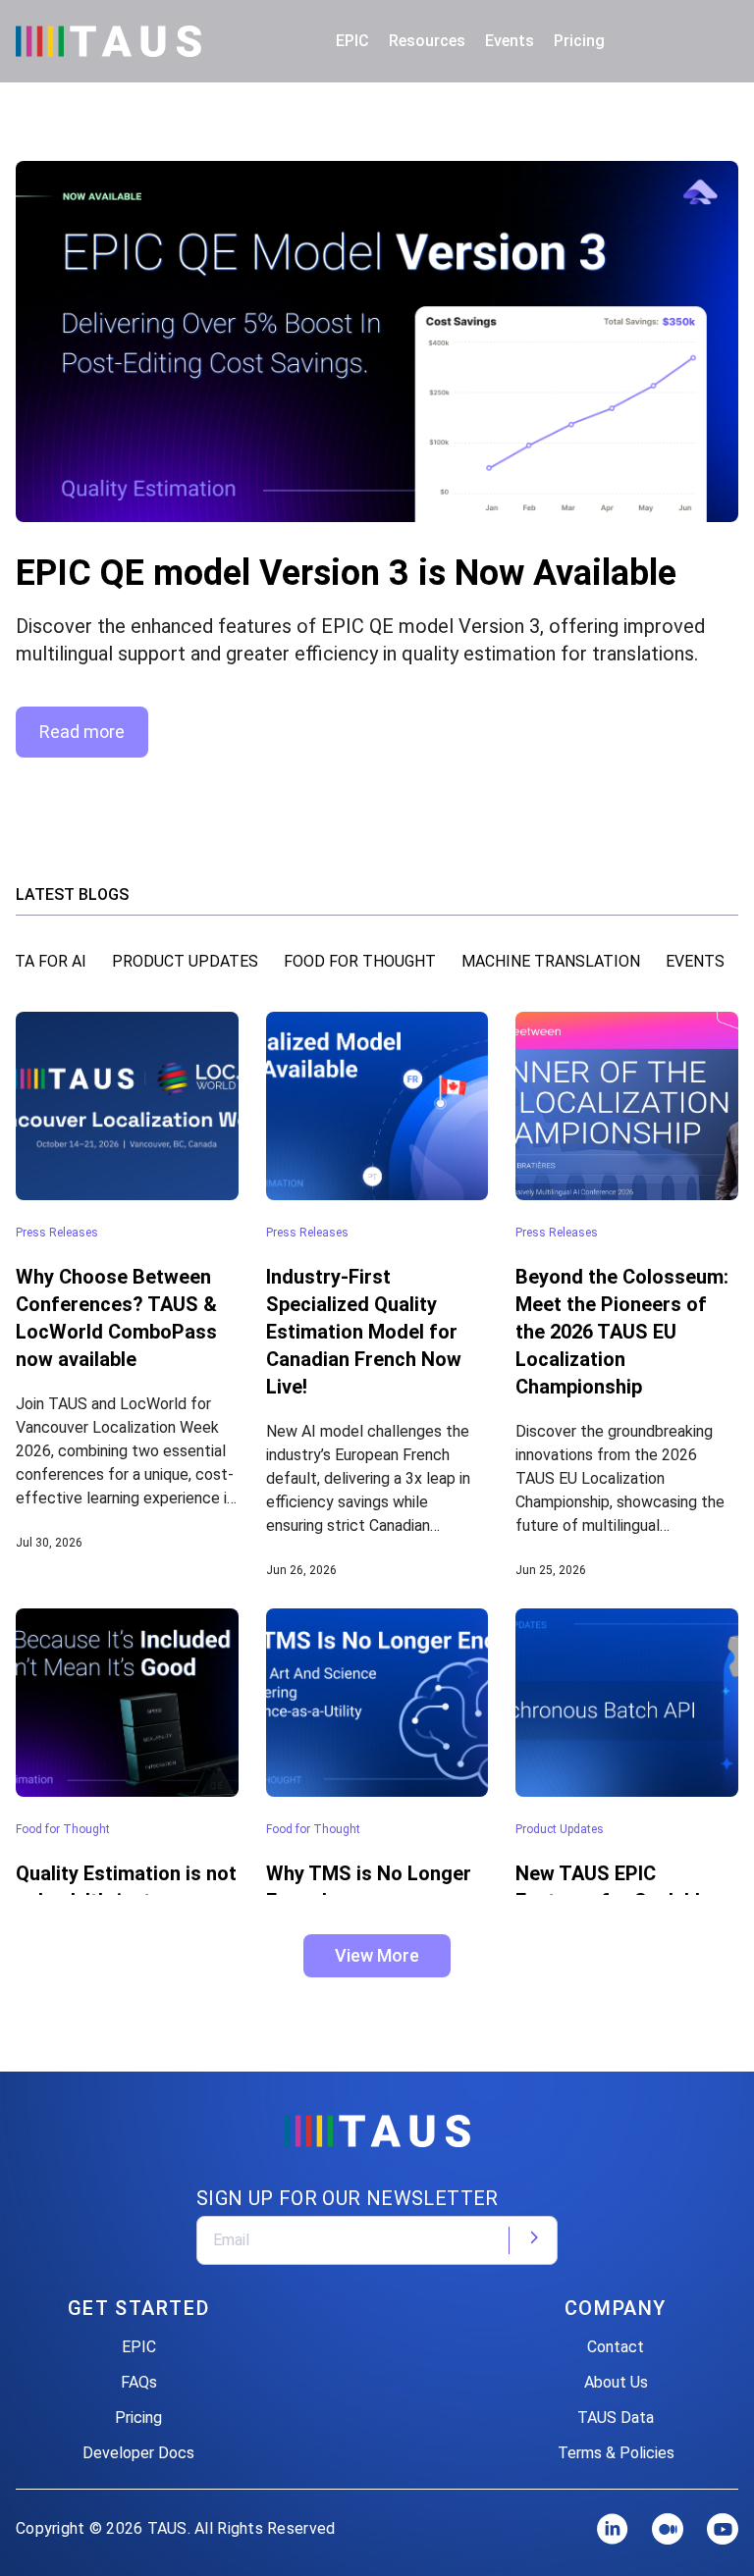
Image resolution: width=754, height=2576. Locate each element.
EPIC (139, 2347)
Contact (616, 2347)
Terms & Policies (616, 2453)
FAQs (139, 2382)
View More (377, 1955)
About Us (616, 2382)
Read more (82, 732)
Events (510, 41)
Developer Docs (138, 2453)
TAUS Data (616, 2418)
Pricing (579, 41)
